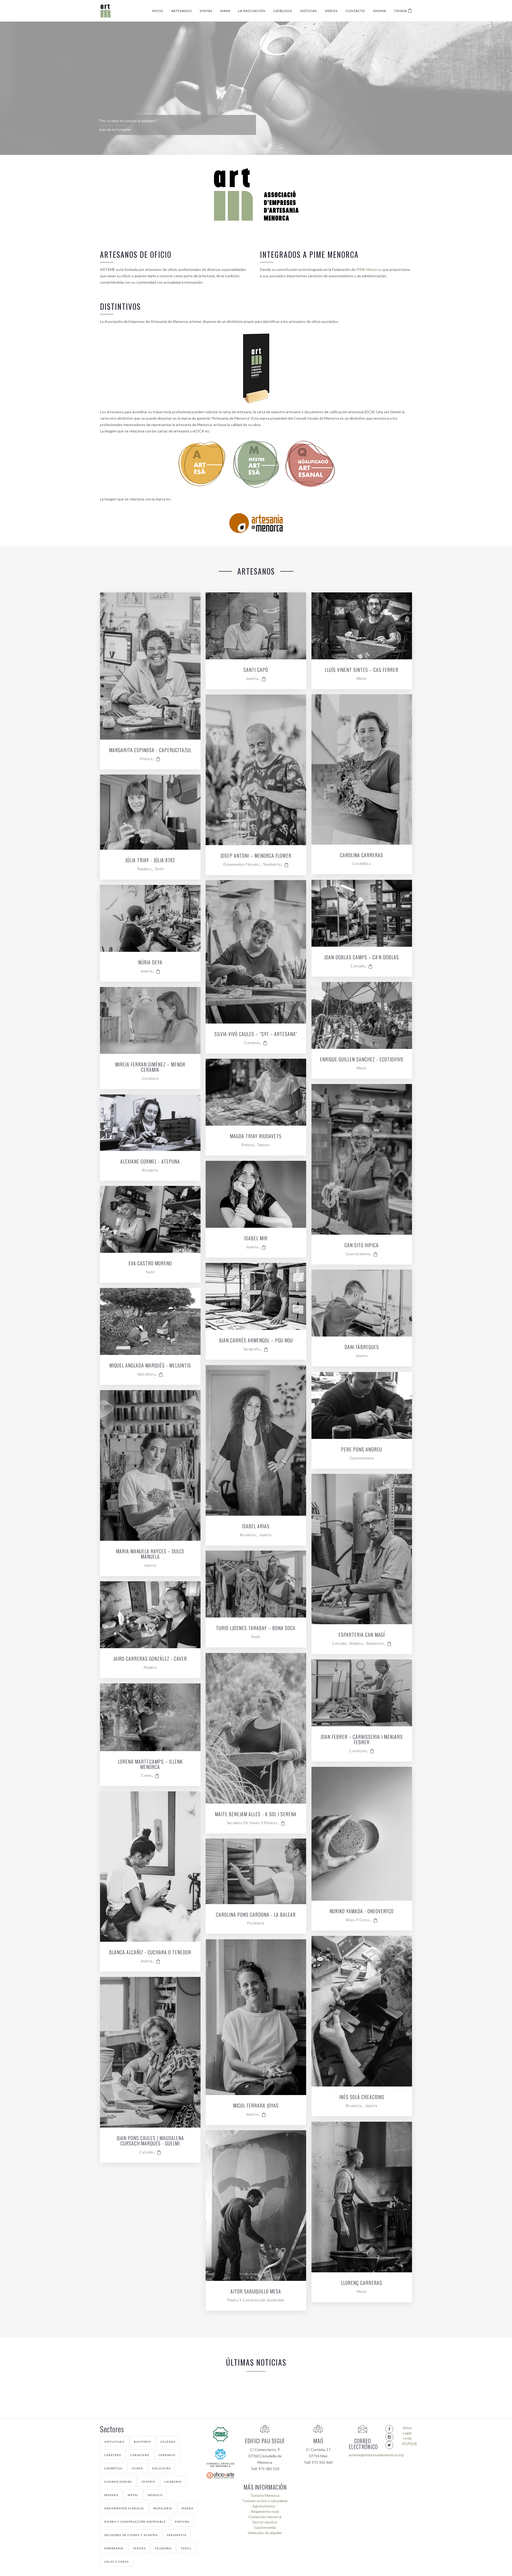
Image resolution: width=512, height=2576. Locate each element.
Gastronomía (265, 2527)
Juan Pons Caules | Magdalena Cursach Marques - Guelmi (150, 2141)
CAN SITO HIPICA (362, 1246)
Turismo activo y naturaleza (265, 2501)
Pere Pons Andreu (362, 1450)
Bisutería (150, 1170)
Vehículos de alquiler (265, 2533)
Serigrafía (252, 1349)
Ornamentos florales (241, 864)
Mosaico (155, 2495)
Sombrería (272, 864)
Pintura (146, 759)
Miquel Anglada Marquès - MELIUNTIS (150, 1366)
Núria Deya (150, 963)
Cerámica (150, 1078)
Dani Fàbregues (362, 1347)
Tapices (264, 1145)
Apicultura (146, 1374)
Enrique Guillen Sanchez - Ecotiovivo (362, 1060)
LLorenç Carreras (362, 2283)
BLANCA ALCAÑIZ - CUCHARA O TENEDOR (150, 1953)
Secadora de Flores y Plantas (252, 1823)
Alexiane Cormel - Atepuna (150, 1162)
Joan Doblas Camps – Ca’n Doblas (362, 958)
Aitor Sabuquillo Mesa (256, 2292)
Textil (159, 869)
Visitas (206, 11)
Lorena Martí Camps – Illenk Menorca (150, 1765)
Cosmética (362, 864)
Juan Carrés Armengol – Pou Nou (256, 1341)
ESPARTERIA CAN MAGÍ (362, 1635)
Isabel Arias (256, 1527)
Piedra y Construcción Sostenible (256, 2300)
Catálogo (283, 11)
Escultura (162, 2468)
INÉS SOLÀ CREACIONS (362, 2097)
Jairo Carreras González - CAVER (150, 1659)
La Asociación (252, 11)
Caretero (252, 1043)
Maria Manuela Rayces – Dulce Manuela (150, 1554)
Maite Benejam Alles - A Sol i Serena (256, 1815)
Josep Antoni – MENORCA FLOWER (256, 856)
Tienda (401, 11)
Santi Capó (256, 670)
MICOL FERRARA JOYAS (256, 2106)
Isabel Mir (256, 1239)
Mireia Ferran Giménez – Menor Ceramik (150, 1068)
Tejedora (144, 869)
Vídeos (331, 11)
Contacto (355, 11)
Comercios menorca (265, 2517)
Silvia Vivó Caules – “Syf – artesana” (256, 1034)
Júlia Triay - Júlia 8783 (150, 861)
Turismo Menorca (265, 2495)
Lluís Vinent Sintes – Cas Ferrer (362, 670)
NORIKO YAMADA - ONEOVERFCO (362, 1912)
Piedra (188, 2508)
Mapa (225, 11)
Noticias (309, 11)
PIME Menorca (369, 269)
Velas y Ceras (358, 1920)
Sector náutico (265, 2522)
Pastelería (256, 1923)
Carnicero (358, 1751)
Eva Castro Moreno (150, 1264)
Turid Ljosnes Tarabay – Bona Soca (256, 1628)
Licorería (173, 2482)
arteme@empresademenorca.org (363, 2455)
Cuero (146, 1775)
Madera (356, 1643)
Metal (362, 679)
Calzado (358, 966)
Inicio (158, 11)
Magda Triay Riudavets (256, 1137)
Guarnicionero (358, 1254)
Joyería (252, 679)
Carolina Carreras (362, 856)
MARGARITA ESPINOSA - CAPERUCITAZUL (150, 751)
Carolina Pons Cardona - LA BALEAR (256, 1915)
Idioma (380, 11)
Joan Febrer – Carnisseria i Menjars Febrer (362, 1740)
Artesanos (181, 11)
